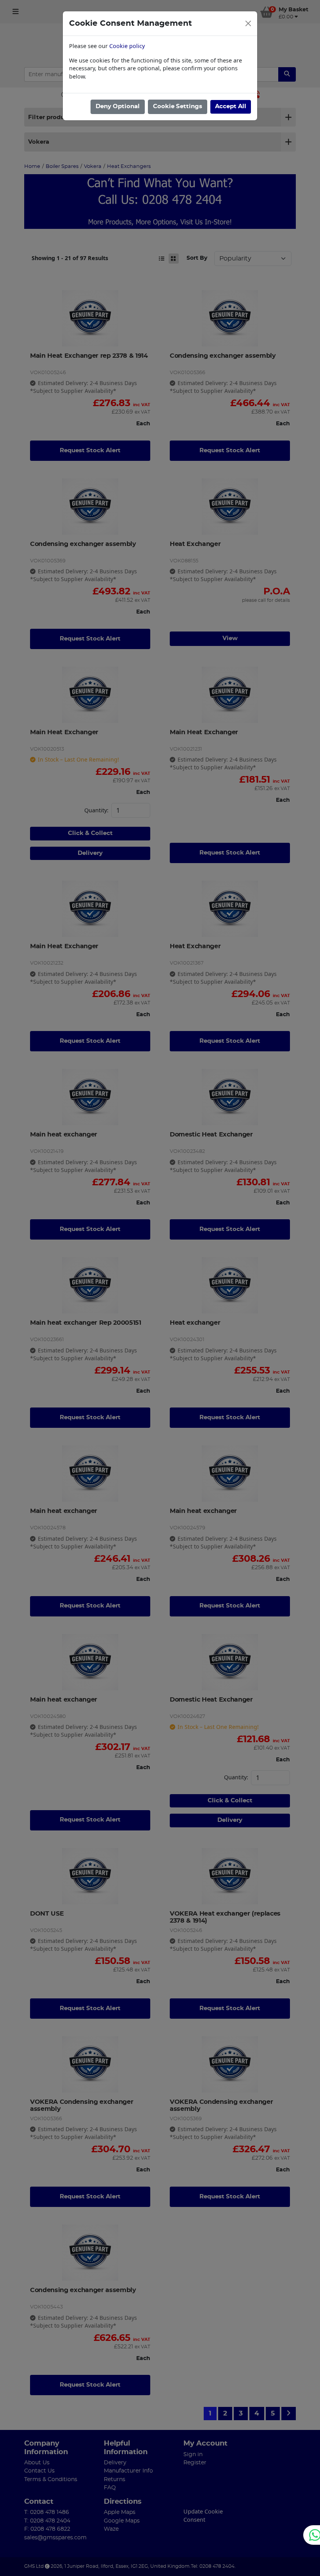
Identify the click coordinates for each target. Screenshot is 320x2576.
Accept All (231, 106)
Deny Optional (118, 106)
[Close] (248, 23)
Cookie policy (127, 46)
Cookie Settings (178, 106)
